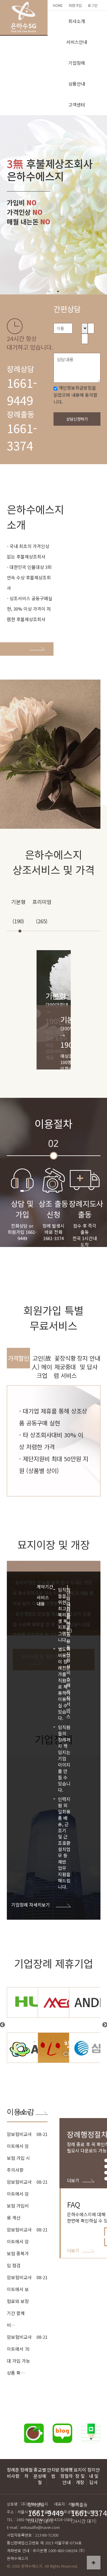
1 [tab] (49, 291)
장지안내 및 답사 (94, 2476)
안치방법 (53, 2473)
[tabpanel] (53, 205)
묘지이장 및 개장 (80, 2476)
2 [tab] (58, 291)
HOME (58, 5)
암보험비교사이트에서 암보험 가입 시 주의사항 (19, 2152)
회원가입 (75, 5)
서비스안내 (77, 42)
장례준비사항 (13, 2473)
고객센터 (77, 105)
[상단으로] (94, 2563)
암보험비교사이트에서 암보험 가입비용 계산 (19, 2200)
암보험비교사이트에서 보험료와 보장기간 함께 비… (19, 2301)
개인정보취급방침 (75, 388)
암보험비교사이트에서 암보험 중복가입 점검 (19, 2247)
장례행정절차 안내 (67, 2476)
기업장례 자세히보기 (31, 1905)
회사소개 (77, 21)
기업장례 (77, 63)
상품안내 (77, 84)
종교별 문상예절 (40, 2476)
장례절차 (26, 2473)
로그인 (93, 5)
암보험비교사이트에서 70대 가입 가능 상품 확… (19, 2355)
